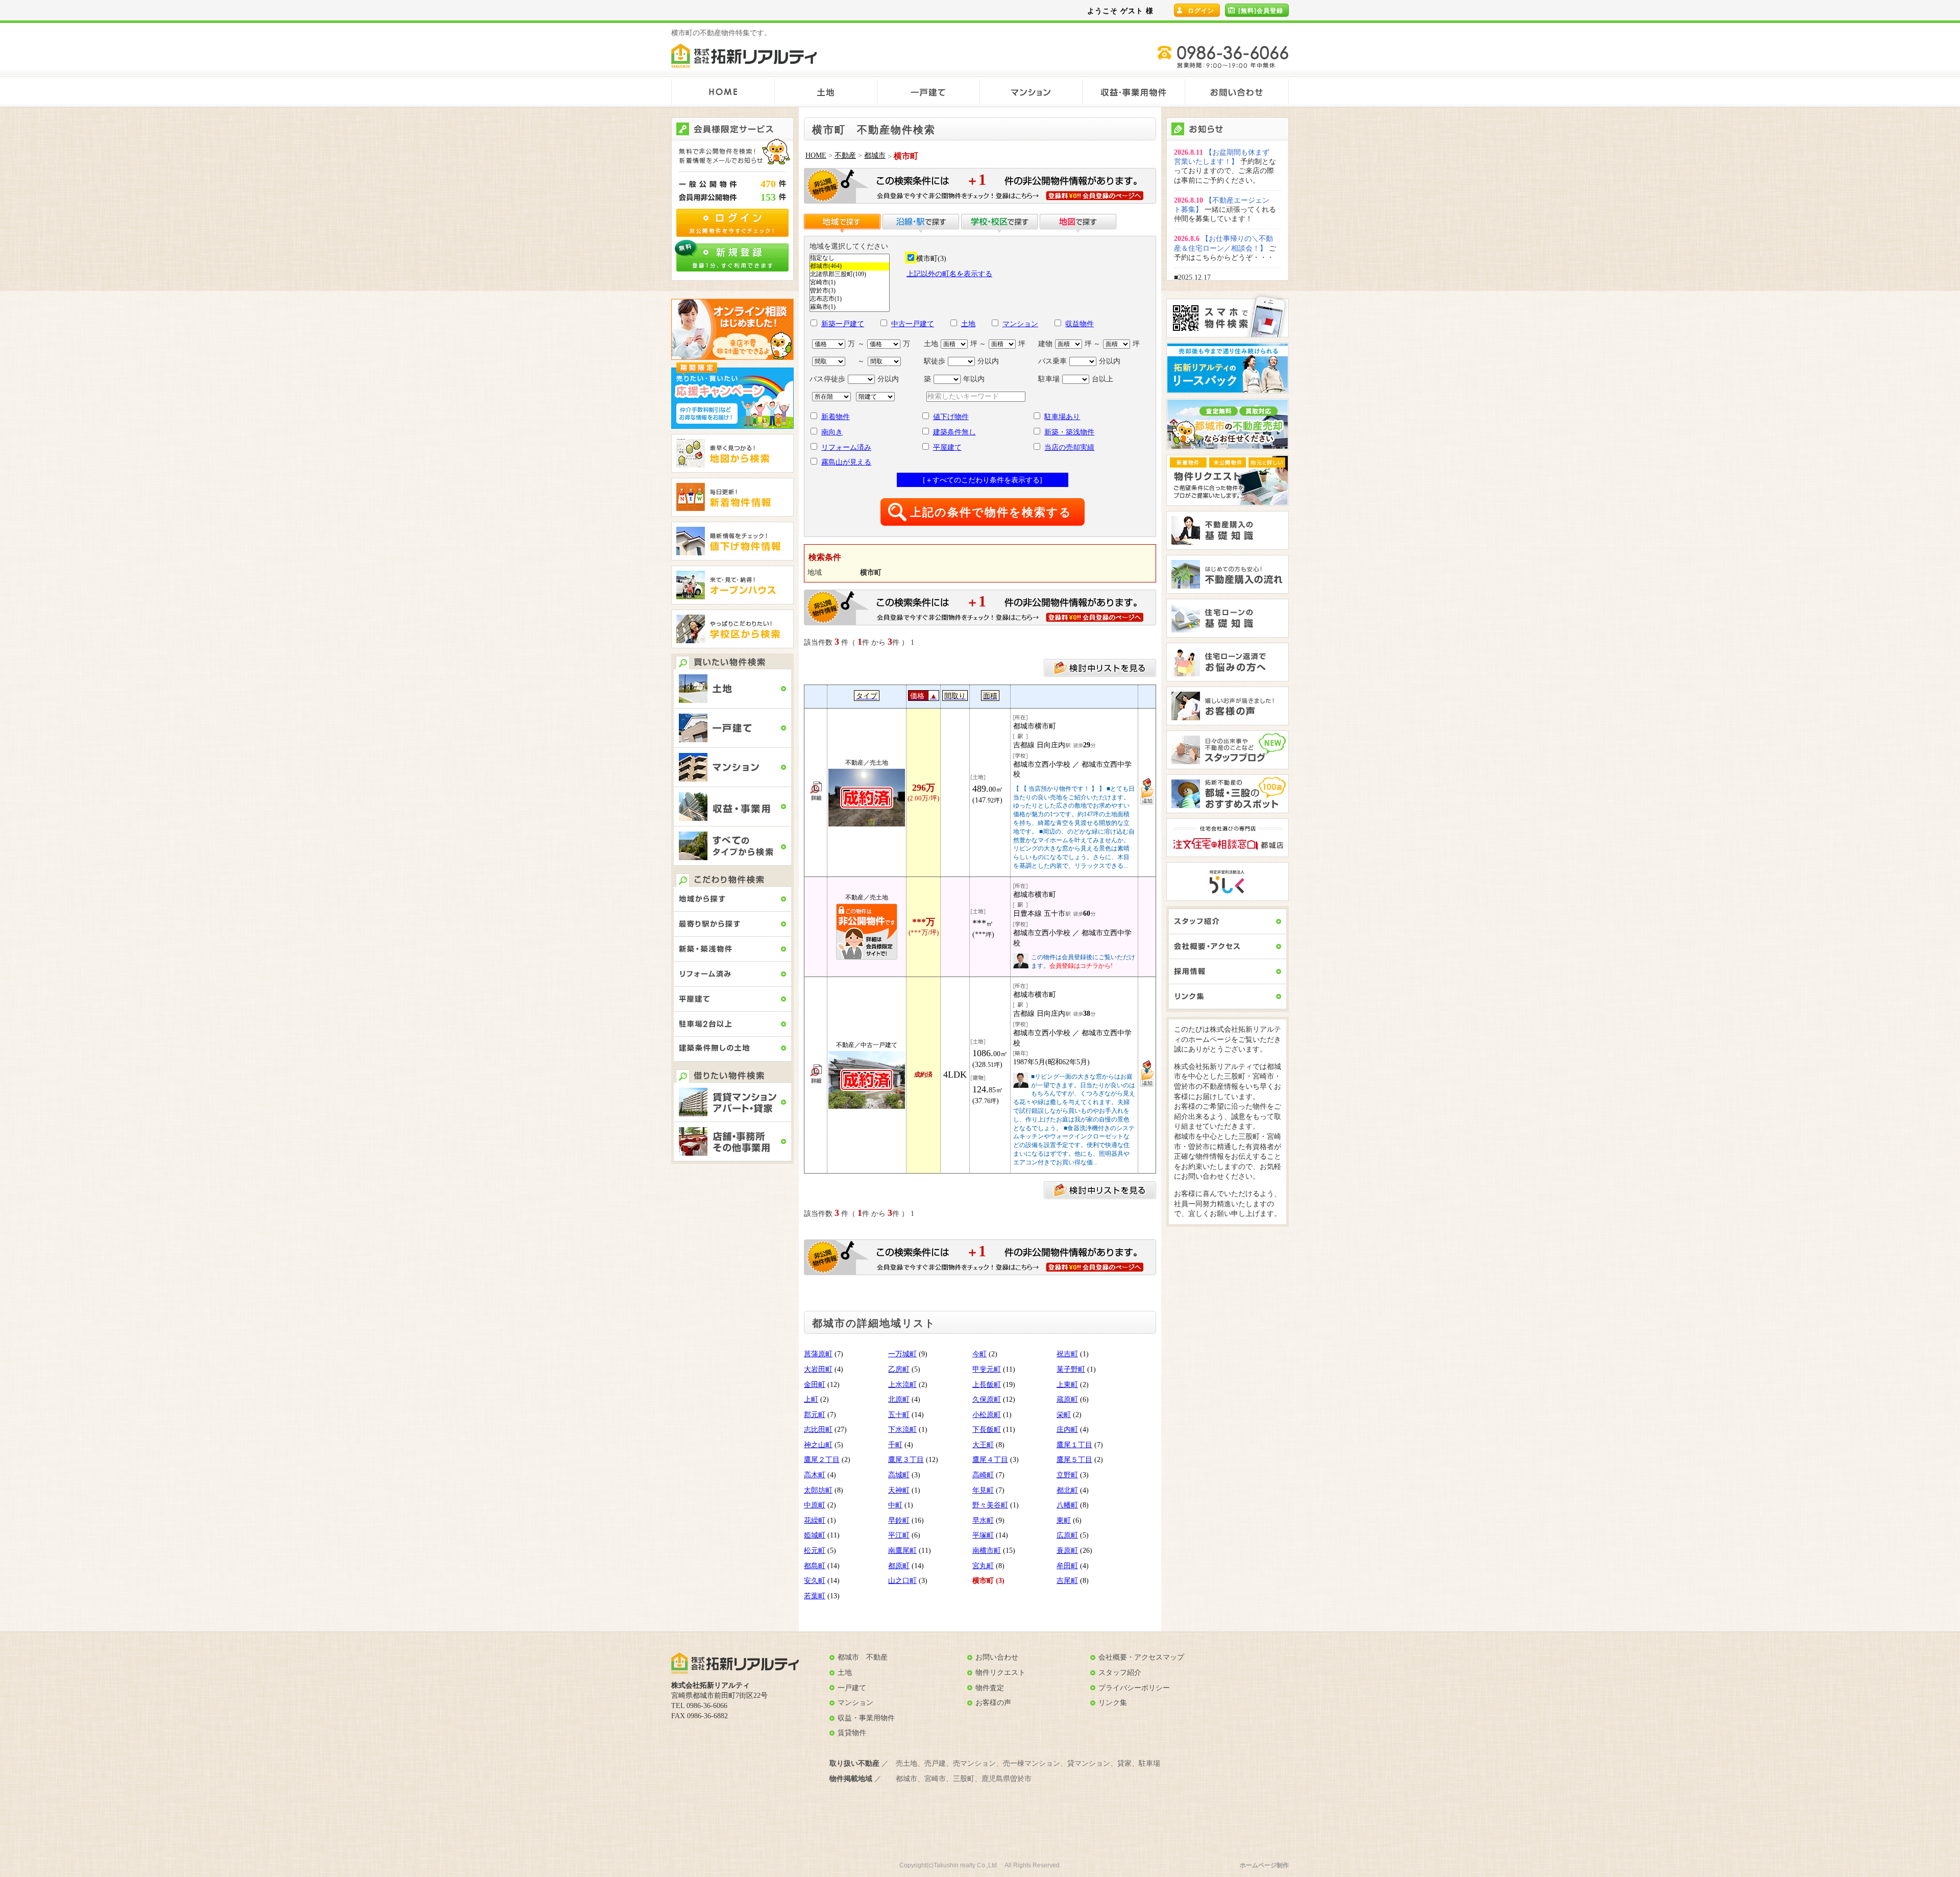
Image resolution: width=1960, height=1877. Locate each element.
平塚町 (983, 1535)
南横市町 (987, 1551)
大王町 (983, 1445)
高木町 (815, 1475)
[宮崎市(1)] (850, 283)
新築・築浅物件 (1069, 432)
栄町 (1064, 1415)
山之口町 (902, 1581)
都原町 (899, 1566)
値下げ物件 (951, 417)
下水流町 (902, 1430)
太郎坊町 (818, 1490)
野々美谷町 (990, 1505)
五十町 (899, 1415)
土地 (968, 324)
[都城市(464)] (850, 266)
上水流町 (902, 1385)
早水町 (983, 1520)
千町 (895, 1445)
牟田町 (1067, 1566)
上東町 (1067, 1385)
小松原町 (987, 1415)
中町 (895, 1505)
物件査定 (990, 1688)
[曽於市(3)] (850, 291)
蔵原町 (1067, 1399)
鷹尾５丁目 (1074, 1460)
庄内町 (1067, 1430)
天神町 (899, 1490)
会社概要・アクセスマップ (1141, 1657)
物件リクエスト (1000, 1673)
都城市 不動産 (863, 1657)
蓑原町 (1067, 1551)
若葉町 (815, 1596)
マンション (1020, 324)
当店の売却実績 (1069, 447)
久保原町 (987, 1399)
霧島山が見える (846, 462)
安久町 (815, 1581)
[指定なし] (850, 258)
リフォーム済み (846, 447)
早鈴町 (899, 1520)
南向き (832, 432)
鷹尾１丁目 (1074, 1445)
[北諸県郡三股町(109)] (850, 275)
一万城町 (902, 1354)
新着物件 (836, 417)
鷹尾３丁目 (906, 1460)
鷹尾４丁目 (990, 1460)
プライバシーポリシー (1134, 1688)
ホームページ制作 (1264, 1865)
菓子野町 (1071, 1369)
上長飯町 (987, 1385)
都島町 (815, 1566)
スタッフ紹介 (1120, 1673)
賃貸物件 (852, 1733)
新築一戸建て (843, 324)
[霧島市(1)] (850, 307)
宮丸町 (983, 1566)
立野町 (1067, 1475)
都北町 (1067, 1490)
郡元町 (815, 1415)
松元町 (815, 1551)
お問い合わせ (997, 1657)
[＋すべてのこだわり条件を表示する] (983, 480)
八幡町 (1067, 1505)
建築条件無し (954, 432)
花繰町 (815, 1520)
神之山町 (818, 1445)
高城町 (899, 1475)
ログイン (1201, 11)
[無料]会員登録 (1261, 11)
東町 (1064, 1520)
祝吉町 (1067, 1354)
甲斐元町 (987, 1369)
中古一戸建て (913, 324)
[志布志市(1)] (850, 299)
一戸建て (852, 1688)
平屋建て (947, 447)
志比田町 (818, 1430)
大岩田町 (818, 1369)
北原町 (899, 1399)
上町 (811, 1399)
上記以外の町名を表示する (949, 274)
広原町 (1067, 1535)
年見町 (983, 1490)
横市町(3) (931, 259)
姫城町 (815, 1535)
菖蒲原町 (818, 1354)
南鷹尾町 (902, 1551)
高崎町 (983, 1475)
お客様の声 (993, 1703)
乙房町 (899, 1369)
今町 (979, 1354)
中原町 (815, 1505)
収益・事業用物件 (866, 1718)
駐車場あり (1062, 417)
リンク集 (1113, 1703)
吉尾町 (1067, 1581)
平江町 (899, 1535)
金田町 (815, 1385)
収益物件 (1080, 324)
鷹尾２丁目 (822, 1460)
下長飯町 (987, 1430)
